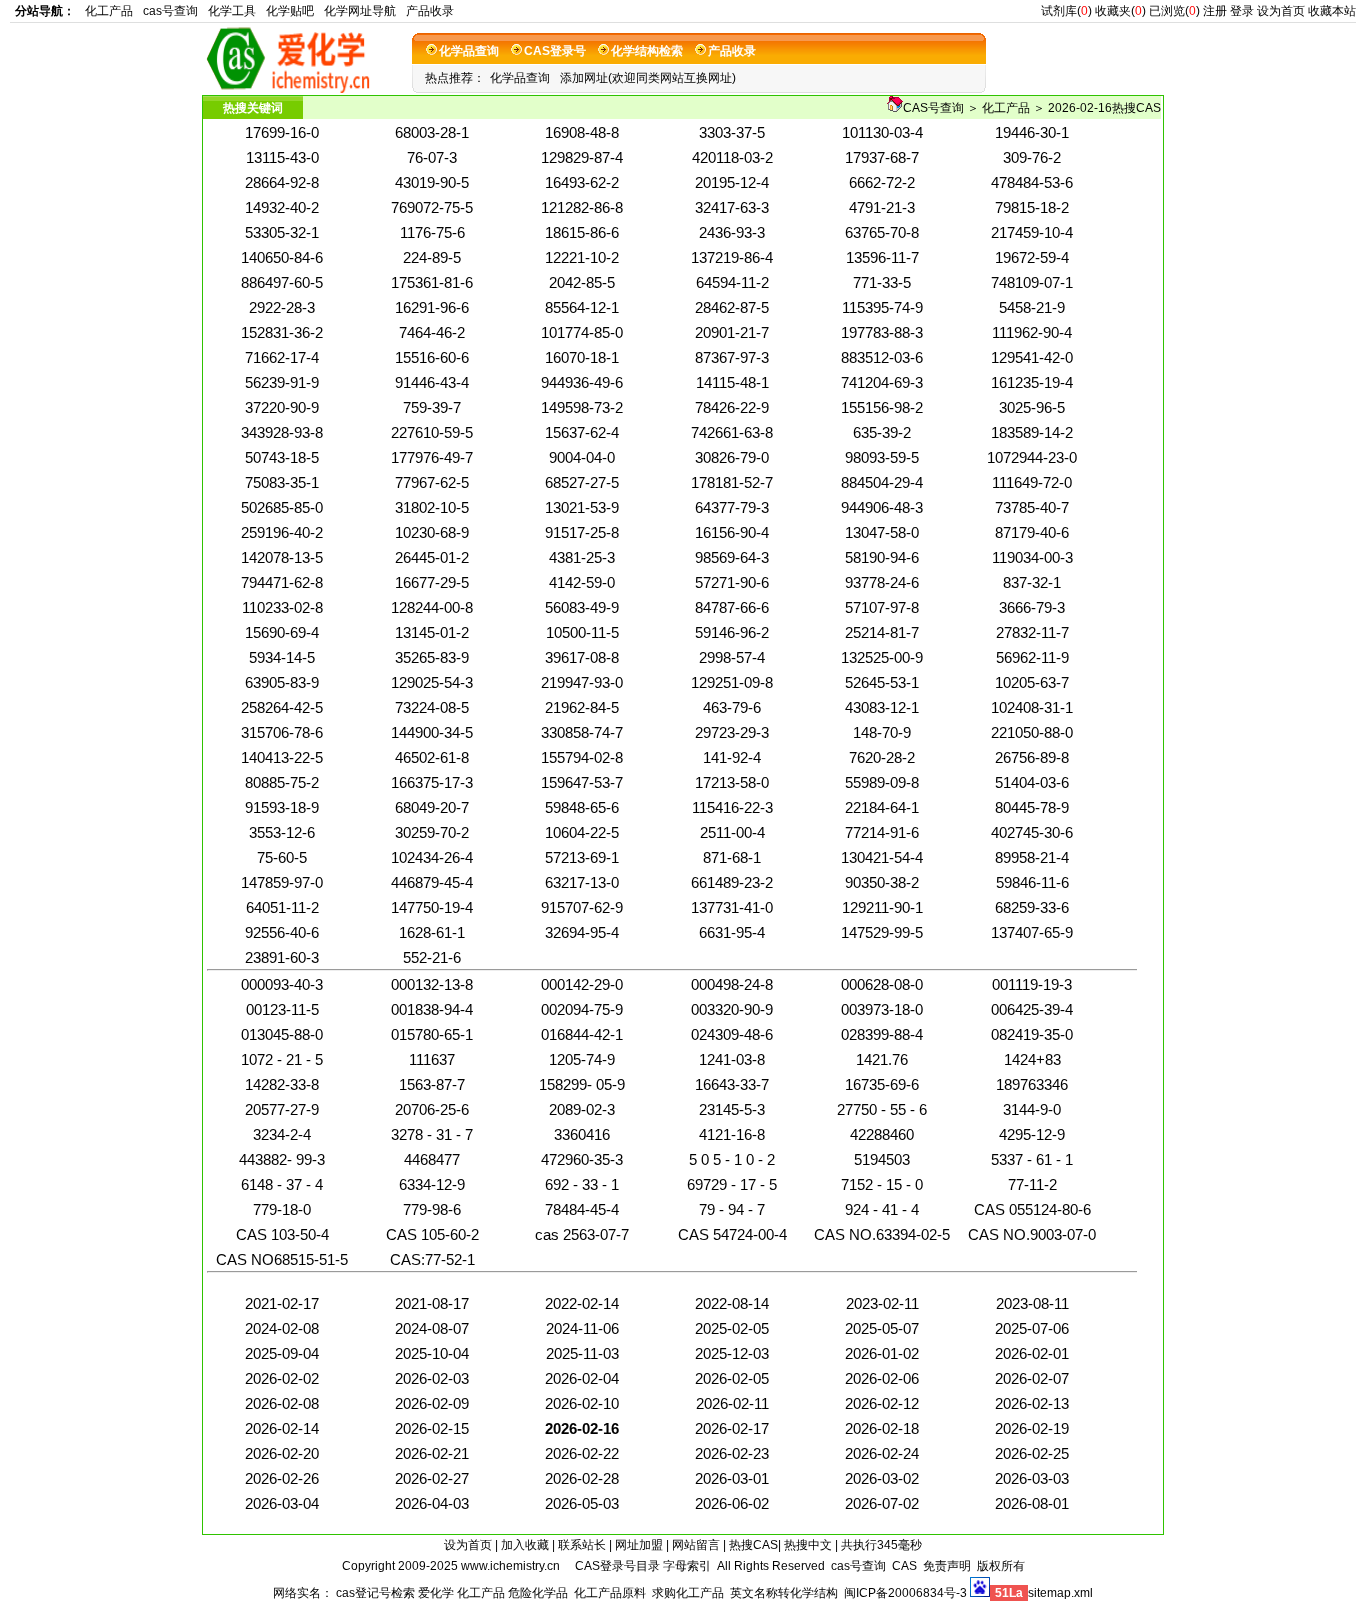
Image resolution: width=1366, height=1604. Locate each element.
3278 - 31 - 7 (432, 1134)
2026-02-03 (432, 1378)
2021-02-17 (282, 1303)
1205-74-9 (582, 1059)
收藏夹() (1120, 11)
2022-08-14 (732, 1303)
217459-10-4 (1032, 232)
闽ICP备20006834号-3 (905, 1593)
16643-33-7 (732, 1084)
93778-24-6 (882, 582)
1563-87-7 (432, 1084)
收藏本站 (1332, 11)
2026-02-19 (1032, 1428)
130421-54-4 (882, 857)
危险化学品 (538, 1593)
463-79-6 (732, 707)
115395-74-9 (882, 307)
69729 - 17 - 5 (732, 1184)
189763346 (1032, 1084)
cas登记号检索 (375, 1593)
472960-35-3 (582, 1159)
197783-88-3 (882, 332)
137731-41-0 (732, 907)
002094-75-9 (582, 1009)
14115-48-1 (732, 382)
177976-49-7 (432, 457)
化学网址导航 (360, 11)
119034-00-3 (1032, 557)
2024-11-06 (582, 1328)
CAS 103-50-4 (282, 1234)
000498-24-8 (732, 984)
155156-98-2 (882, 407)
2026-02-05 (732, 1378)
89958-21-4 (1032, 857)
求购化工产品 (688, 1593)
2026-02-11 (732, 1403)
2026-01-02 (882, 1353)
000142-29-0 (582, 984)
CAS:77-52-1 (432, 1259)
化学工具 (232, 11)
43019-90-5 (432, 182)
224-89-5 (432, 257)
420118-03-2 (732, 157)
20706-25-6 (432, 1109)
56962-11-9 (1032, 657)
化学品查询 (469, 51)
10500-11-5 (582, 632)
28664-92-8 (282, 182)
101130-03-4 (882, 132)
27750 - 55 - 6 (882, 1109)
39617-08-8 (582, 657)
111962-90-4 (1032, 332)
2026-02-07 (1032, 1378)
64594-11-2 (732, 282)
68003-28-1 (432, 132)
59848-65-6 (582, 807)
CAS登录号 (555, 51)
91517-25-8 (582, 532)
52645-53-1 (882, 682)
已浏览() (1174, 11)
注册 (1215, 11)
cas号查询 (170, 11)
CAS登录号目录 (617, 1566)
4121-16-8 (732, 1134)
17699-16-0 (282, 132)
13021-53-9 (582, 507)
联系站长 (582, 1545)
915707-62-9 (582, 907)
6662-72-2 (882, 182)
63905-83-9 (282, 682)
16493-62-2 (582, 182)
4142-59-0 (582, 582)
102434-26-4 (432, 857)
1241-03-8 (732, 1059)
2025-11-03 (582, 1353)
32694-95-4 (582, 932)
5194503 (882, 1159)
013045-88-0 (282, 1034)
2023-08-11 (1032, 1303)
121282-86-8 (582, 207)
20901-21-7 (732, 332)
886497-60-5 (282, 282)
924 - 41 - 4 (882, 1209)
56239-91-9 (282, 382)
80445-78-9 (1032, 807)
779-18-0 (282, 1209)
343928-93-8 (282, 432)
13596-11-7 (882, 257)
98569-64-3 (732, 557)
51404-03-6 (1032, 782)
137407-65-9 (1032, 932)
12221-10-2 (582, 257)
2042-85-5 (582, 282)
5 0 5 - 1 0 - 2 (732, 1159)
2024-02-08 (282, 1328)
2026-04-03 (432, 1503)
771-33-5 (882, 282)
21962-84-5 (582, 707)
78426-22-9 (732, 407)
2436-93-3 (732, 232)
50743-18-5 (282, 457)
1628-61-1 (432, 932)
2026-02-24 (882, 1453)
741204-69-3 (882, 382)
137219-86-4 (732, 257)
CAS (904, 1566)
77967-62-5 (432, 482)
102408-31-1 (1032, 707)
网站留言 (696, 1545)
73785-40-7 (1032, 507)
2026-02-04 (582, 1378)
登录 (1242, 11)
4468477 (432, 1159)
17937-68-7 (882, 157)
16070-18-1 (582, 357)
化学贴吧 (290, 11)
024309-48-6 (732, 1034)
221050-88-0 (1032, 732)
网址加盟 (639, 1545)
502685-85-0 (282, 507)
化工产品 (109, 11)
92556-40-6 (282, 932)
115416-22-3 (732, 807)
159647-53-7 (582, 782)
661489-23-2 (732, 882)
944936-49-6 (582, 382)
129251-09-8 (732, 682)
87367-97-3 (732, 357)
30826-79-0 (732, 457)
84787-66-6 (732, 607)
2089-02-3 (582, 1109)
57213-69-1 (582, 857)
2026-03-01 (732, 1478)
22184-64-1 (882, 807)
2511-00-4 (732, 832)
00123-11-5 (282, 1009)
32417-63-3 (732, 207)
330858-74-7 (582, 732)
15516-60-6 (432, 357)
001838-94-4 (432, 1009)
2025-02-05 (732, 1328)
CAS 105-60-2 (432, 1234)
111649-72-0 (1032, 482)
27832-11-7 (1032, 632)
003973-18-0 (882, 1009)
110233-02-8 (282, 607)
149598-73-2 (582, 407)
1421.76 (882, 1059)
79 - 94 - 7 (732, 1209)
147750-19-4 (432, 907)
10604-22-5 (582, 832)
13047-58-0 (882, 532)
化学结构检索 (647, 51)
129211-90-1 (882, 907)
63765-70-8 (882, 232)
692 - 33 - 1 (582, 1184)
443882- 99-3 (282, 1159)
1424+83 (1032, 1059)
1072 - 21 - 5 (282, 1059)
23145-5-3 (732, 1109)
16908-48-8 (582, 132)
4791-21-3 (882, 207)
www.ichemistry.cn (510, 1566)
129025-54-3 (432, 682)
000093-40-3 (282, 984)
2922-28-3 (282, 307)
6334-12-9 (432, 1184)
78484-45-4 (582, 1209)
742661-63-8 (732, 432)
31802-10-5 (432, 507)
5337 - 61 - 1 (1032, 1159)
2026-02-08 (282, 1403)
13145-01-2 (432, 632)
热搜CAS (753, 1545)
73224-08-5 (432, 707)
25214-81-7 (882, 632)
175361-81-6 (432, 282)
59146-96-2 (732, 632)
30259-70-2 (432, 832)
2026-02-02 (282, 1378)
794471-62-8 (282, 582)
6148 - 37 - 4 (282, 1184)
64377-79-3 (732, 507)
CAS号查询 (933, 108)
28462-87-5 (732, 307)
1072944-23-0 (1032, 457)
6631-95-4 (732, 932)
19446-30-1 (1032, 132)
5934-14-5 (282, 657)
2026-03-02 (882, 1478)
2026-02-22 (582, 1453)
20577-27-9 (282, 1109)
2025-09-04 (282, 1353)
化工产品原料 (610, 1593)
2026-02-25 (1032, 1453)
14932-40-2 (282, 207)
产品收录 (430, 11)
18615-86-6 (582, 232)
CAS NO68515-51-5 (282, 1259)
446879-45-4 (432, 882)
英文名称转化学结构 (784, 1593)
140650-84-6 (282, 257)
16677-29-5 (432, 582)
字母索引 (687, 1566)
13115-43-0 (282, 157)
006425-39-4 (1032, 1009)
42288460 (882, 1134)
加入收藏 (525, 1545)
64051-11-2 (282, 907)
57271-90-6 (732, 582)
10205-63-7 (1032, 682)
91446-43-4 (432, 382)
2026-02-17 (732, 1428)
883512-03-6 (882, 357)
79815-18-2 (1032, 207)
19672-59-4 (1032, 257)
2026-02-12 (882, 1403)
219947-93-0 (582, 682)
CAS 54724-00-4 (732, 1234)
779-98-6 (432, 1209)
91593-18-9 (282, 807)
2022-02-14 (582, 1303)
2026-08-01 (1032, 1503)
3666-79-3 (1032, 607)
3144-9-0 (1032, 1109)
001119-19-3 (1032, 984)
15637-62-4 (582, 432)
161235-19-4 (1032, 382)
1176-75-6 (432, 232)
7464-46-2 (432, 332)
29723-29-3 (732, 732)
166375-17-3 (432, 782)
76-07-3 (432, 157)
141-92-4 (732, 757)
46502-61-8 (432, 757)
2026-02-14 (282, 1428)
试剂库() (1066, 11)
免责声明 (947, 1566)
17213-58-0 (732, 782)
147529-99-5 (882, 932)
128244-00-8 (432, 607)
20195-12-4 (732, 182)
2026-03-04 (282, 1503)
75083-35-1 (282, 482)
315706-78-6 (282, 732)
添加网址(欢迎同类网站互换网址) (648, 78)
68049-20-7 (432, 807)
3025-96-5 (1032, 407)
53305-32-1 (282, 232)
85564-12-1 (582, 307)
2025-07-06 (1032, 1328)
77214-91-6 (882, 832)
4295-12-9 (1032, 1134)
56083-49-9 (582, 607)
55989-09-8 (882, 782)
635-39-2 (882, 432)
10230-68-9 (432, 532)
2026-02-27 (432, 1478)
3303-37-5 (732, 132)
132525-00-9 (882, 657)
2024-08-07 (432, 1328)
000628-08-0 (882, 984)
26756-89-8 (1032, 757)
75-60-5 (282, 857)
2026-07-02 (882, 1503)
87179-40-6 (1032, 532)
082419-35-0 (1032, 1034)
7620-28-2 (882, 757)
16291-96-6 (432, 307)
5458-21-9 (1032, 307)
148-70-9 (882, 732)
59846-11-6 (1032, 882)
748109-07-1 (1032, 282)
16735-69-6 (882, 1084)
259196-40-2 (282, 532)
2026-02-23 (732, 1453)
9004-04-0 (582, 457)
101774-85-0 (582, 332)
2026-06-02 (732, 1503)
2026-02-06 (882, 1378)
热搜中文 (808, 1545)
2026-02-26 (282, 1478)
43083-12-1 (882, 707)
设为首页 (1281, 11)
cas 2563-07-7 (582, 1234)
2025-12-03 (732, 1353)
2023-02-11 (882, 1303)
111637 (432, 1059)
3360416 (582, 1134)
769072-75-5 (432, 207)
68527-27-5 (582, 482)
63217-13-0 (582, 882)
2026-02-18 (882, 1428)
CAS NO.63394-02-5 (882, 1234)
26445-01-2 (432, 557)
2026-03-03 (1032, 1478)
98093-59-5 (882, 457)
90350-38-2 (882, 882)
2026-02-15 (432, 1428)
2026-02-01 (1032, 1353)
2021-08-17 (432, 1303)
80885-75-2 (282, 782)
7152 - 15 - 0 (882, 1184)
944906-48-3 (882, 507)
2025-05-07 (882, 1328)
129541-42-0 (1032, 357)
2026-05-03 (582, 1503)
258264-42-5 (282, 707)
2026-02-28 (582, 1478)
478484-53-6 (1032, 182)
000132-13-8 (432, 984)
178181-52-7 (732, 482)
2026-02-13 (1032, 1403)
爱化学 (436, 1593)
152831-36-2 (282, 332)
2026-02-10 (582, 1403)
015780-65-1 (432, 1034)
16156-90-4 (732, 532)
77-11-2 (1032, 1184)
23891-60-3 (282, 957)
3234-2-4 (282, 1134)
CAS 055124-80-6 (1032, 1209)
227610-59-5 (432, 432)
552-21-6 (432, 957)
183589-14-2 (1032, 432)
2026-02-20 (282, 1453)
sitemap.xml (1060, 1593)
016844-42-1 (582, 1034)
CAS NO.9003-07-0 (1032, 1234)
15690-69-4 (282, 632)
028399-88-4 (882, 1034)
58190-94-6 (882, 557)
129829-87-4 (582, 157)
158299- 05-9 (582, 1084)
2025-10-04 (432, 1353)
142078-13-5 (282, 557)
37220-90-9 (282, 407)
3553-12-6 (282, 832)
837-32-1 (1032, 582)
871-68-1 (732, 857)
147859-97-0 (282, 882)
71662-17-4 (282, 357)
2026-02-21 (432, 1453)
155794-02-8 (582, 757)
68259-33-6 (1032, 907)
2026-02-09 (432, 1403)
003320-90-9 (732, 1009)
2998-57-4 (732, 657)
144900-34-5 (432, 732)
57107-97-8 (882, 607)
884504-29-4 (882, 482)
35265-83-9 (432, 657)
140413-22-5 (282, 757)
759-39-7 (432, 407)
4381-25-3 (582, 557)
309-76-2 (1032, 157)
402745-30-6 (1032, 832)
